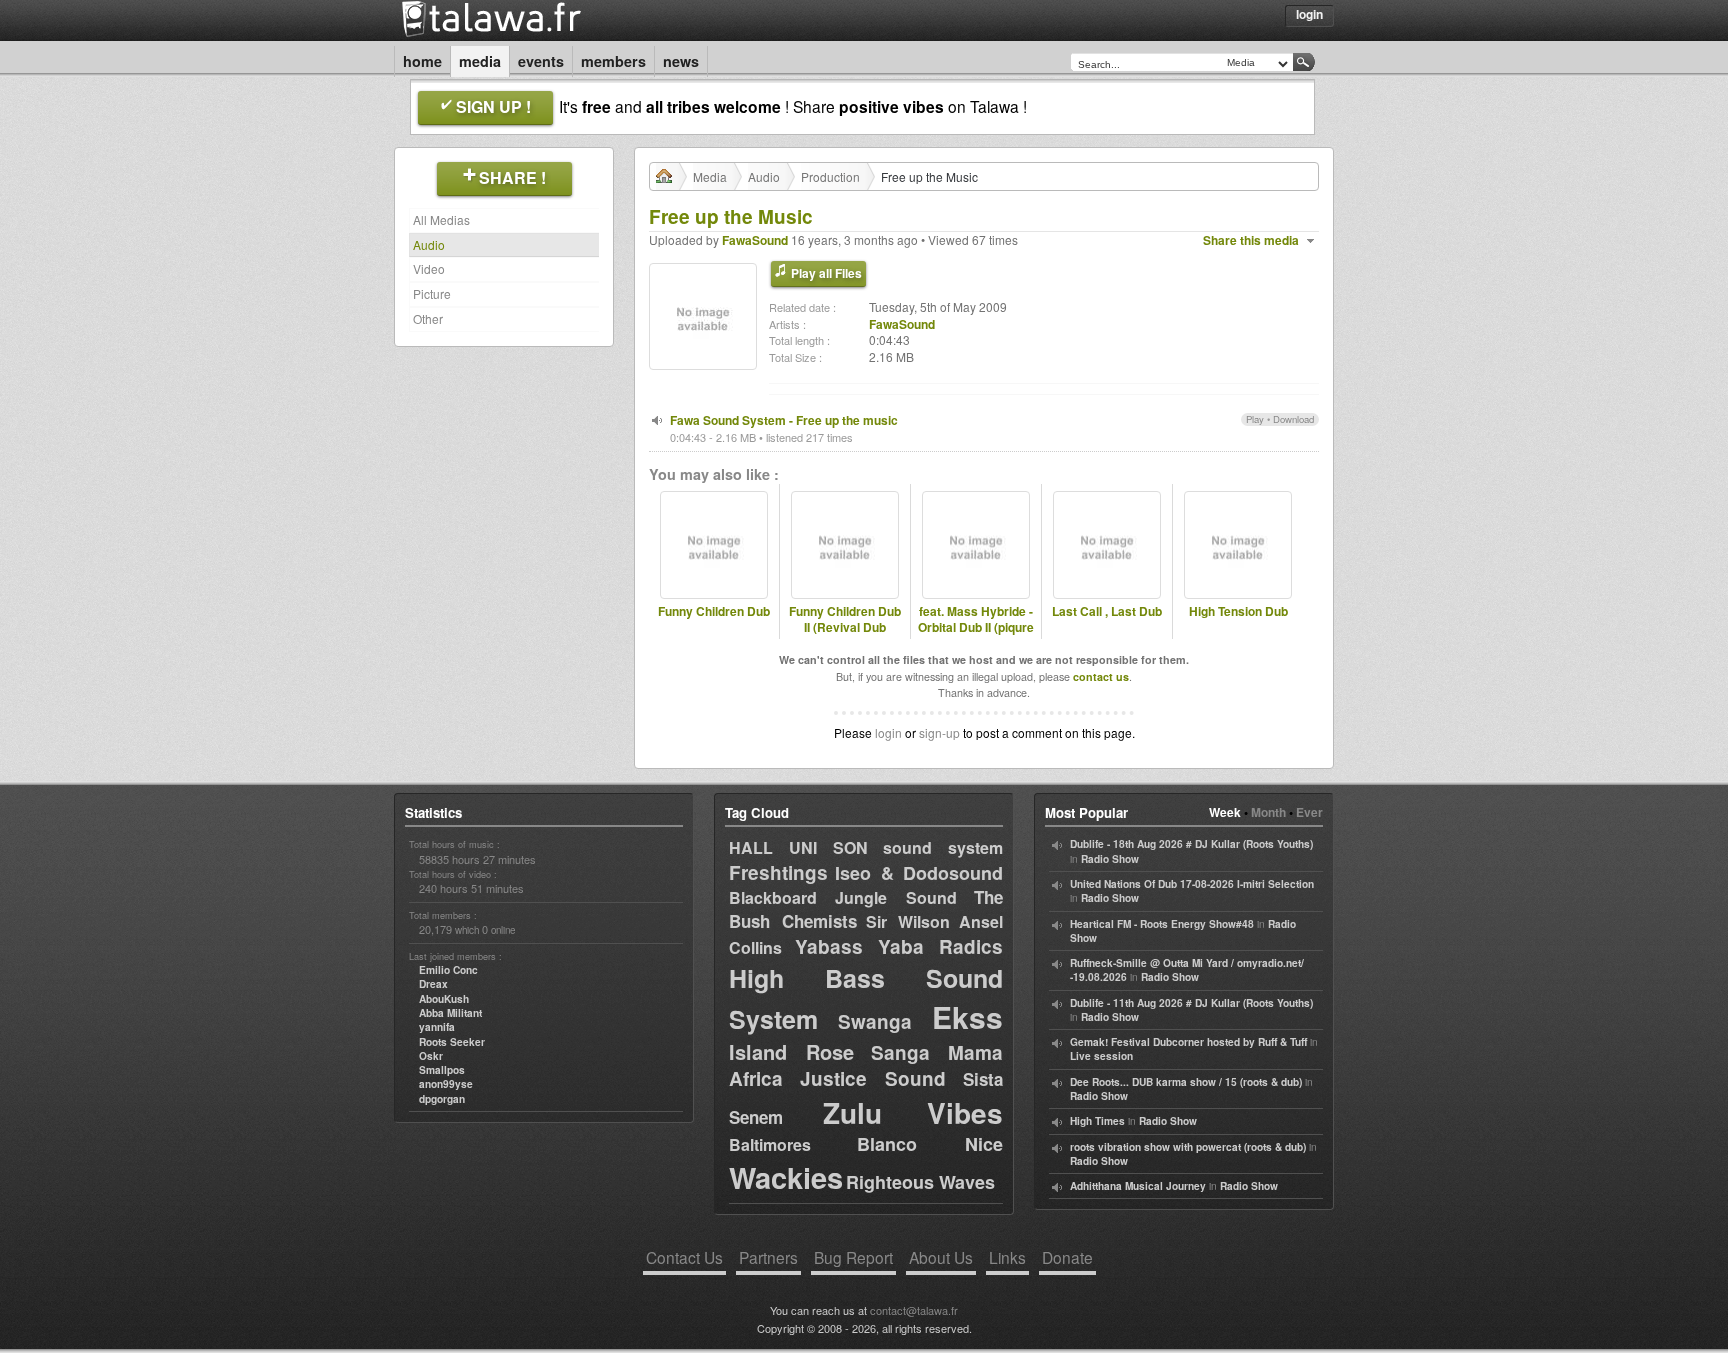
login (888, 732)
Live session (1101, 1056)
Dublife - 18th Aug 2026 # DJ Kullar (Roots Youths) (1191, 844)
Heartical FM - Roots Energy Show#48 (1162, 924)
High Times (1097, 1121)
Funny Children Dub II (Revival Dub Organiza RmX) (845, 628)
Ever (1309, 812)
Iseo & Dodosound (919, 873)
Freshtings (778, 872)
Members (613, 61)
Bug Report (853, 1257)
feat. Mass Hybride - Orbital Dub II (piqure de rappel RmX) (976, 628)
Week (1225, 812)
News (681, 61)
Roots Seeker (452, 1042)
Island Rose (791, 1051)
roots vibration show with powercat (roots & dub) (1188, 1147)
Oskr (431, 1056)
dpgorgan (442, 1099)
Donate (1067, 1257)
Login (1309, 14)
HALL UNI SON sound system (866, 847)
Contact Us (684, 1257)
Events (541, 61)
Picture (432, 293)
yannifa (437, 1027)
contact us (1101, 676)
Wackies (786, 1177)
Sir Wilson (908, 921)
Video (429, 268)
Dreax (433, 984)
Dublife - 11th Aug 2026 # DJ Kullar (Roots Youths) (1191, 1003)
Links (1007, 1257)
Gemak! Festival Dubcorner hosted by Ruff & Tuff (1188, 1042)
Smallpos (442, 1070)
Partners (768, 1257)
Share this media (1251, 240)
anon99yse (446, 1084)
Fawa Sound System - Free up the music (784, 420)
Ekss (967, 1016)
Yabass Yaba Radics (899, 946)
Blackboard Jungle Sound (843, 897)
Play (1255, 419)
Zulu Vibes (913, 1112)
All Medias (441, 219)
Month (1268, 812)
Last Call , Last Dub (1107, 611)
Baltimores (770, 1144)
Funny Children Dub (714, 611)
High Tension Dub (1238, 611)
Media (480, 61)
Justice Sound (873, 1078)
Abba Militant (450, 1013)
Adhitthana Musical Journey (1138, 1186)
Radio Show (1110, 859)
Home (422, 61)
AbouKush (444, 999)
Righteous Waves (920, 1182)
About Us (941, 1257)
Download (1293, 419)
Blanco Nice (930, 1144)
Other (428, 318)
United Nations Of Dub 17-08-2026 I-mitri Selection (1192, 884)
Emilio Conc (448, 970)
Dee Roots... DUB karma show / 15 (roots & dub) (1186, 1082)
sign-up (939, 732)
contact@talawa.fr (914, 1310)
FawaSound (755, 240)
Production (830, 176)
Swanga (875, 1021)
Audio (429, 244)
